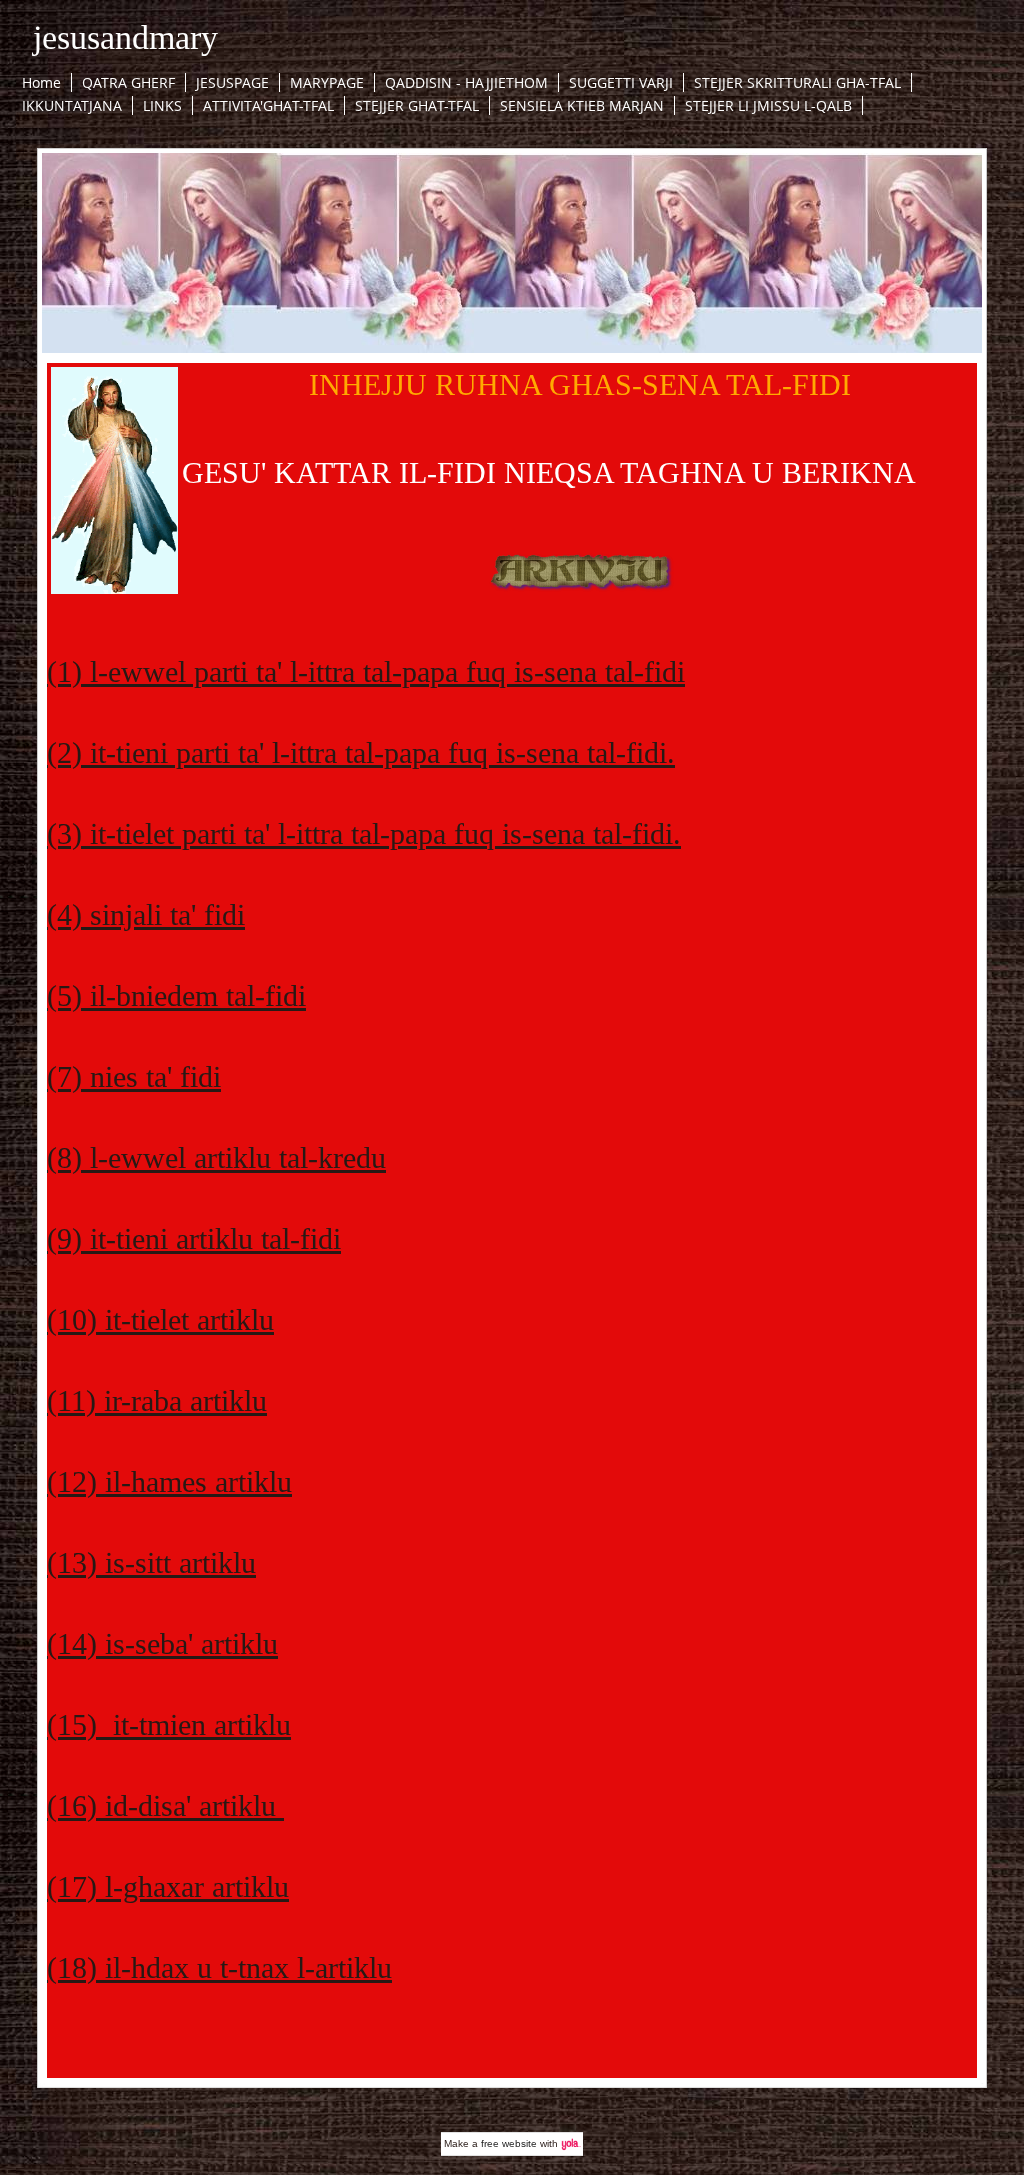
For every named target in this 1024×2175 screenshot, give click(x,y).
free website (509, 2143)
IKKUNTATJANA (72, 105)
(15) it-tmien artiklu (169, 1724)
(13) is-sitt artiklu (151, 1562)
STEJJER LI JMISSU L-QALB (768, 105)
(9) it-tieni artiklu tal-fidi (194, 1238)
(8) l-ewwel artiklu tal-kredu (216, 1157)
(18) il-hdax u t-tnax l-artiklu (219, 1967)
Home (41, 82)
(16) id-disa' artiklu (165, 1805)
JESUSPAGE (232, 82)
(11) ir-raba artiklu (157, 1400)
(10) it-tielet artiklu (160, 1319)
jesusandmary (125, 37)
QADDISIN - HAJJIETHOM (466, 82)
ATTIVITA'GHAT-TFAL (268, 105)
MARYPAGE (327, 82)
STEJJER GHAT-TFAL (417, 105)
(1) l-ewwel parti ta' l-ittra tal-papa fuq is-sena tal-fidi (366, 671)
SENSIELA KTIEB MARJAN (582, 105)
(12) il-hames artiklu (169, 1481)
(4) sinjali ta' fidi (146, 914)
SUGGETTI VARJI (621, 82)
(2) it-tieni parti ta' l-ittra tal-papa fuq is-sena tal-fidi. (361, 752)
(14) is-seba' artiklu (162, 1643)
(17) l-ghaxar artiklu (168, 1886)
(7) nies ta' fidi (134, 1076)
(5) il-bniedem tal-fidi (176, 995)
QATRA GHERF (128, 82)
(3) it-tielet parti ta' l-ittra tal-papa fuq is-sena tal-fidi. (364, 833)
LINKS (162, 105)
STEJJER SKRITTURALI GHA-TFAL (797, 82)
